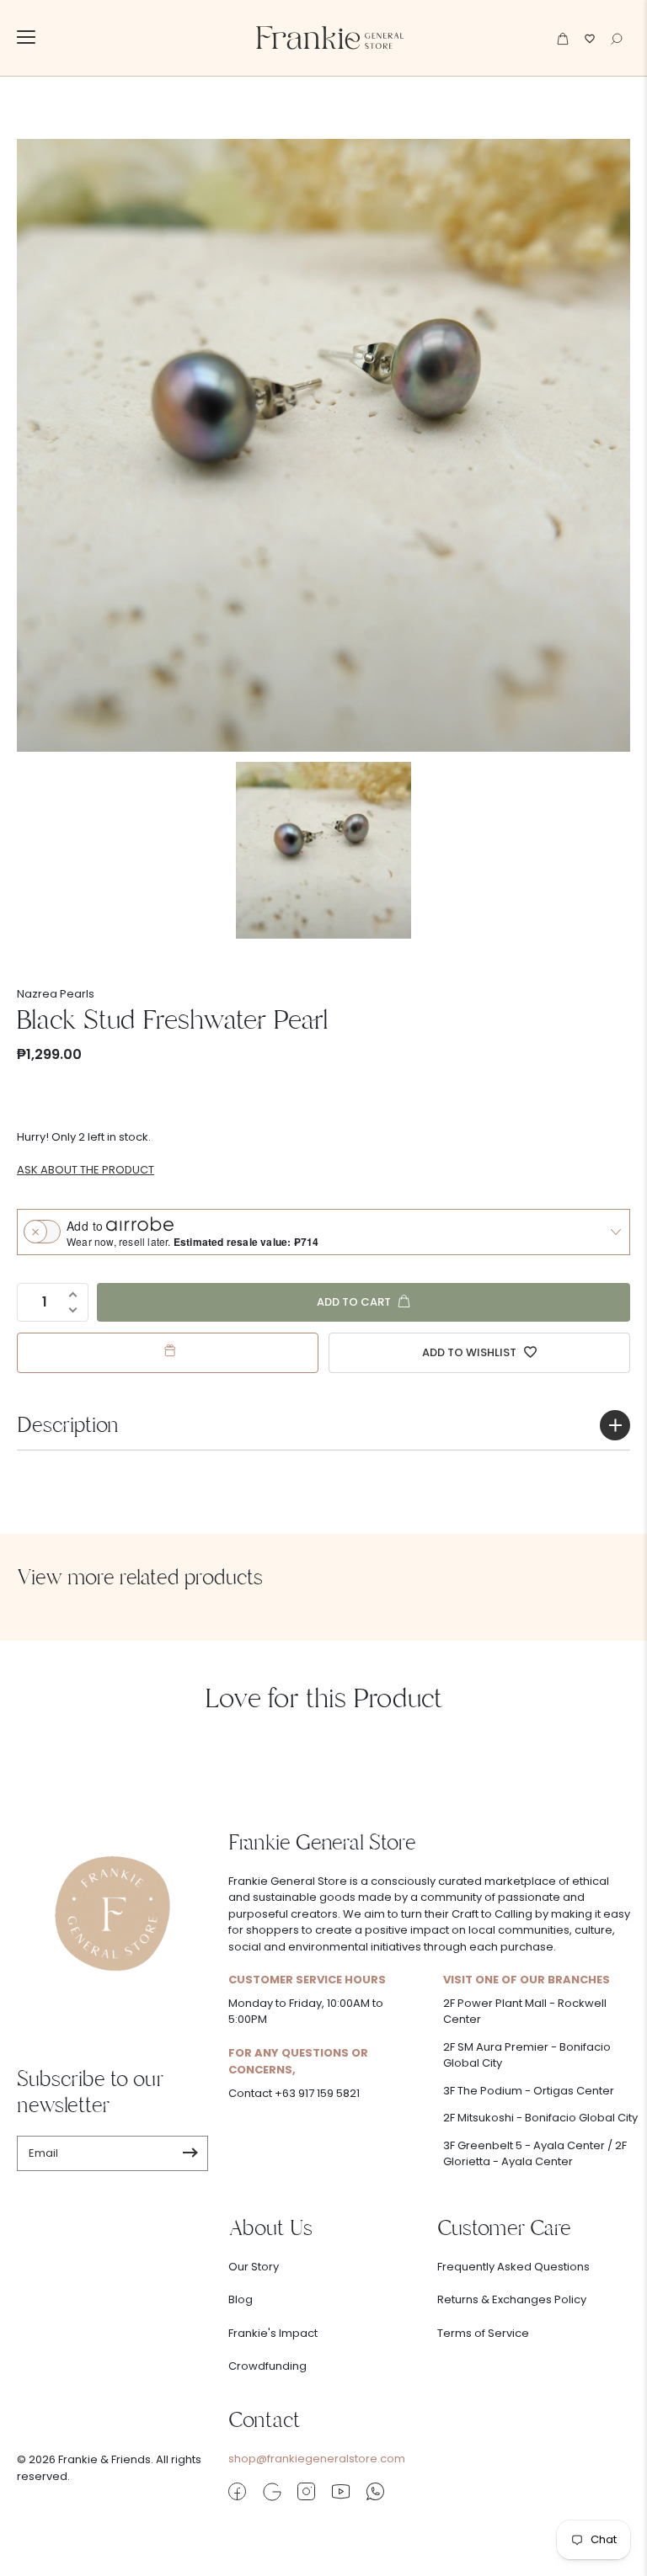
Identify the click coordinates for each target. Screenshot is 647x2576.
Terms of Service (483, 2333)
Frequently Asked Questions (513, 2267)
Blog (241, 2299)
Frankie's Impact (273, 2333)
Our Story (254, 2267)
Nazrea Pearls (56, 994)
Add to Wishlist (471, 1352)
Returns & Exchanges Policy (512, 2299)
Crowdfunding (267, 2366)
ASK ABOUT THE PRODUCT (86, 1170)
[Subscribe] (190, 2153)
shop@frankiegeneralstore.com (317, 2459)
